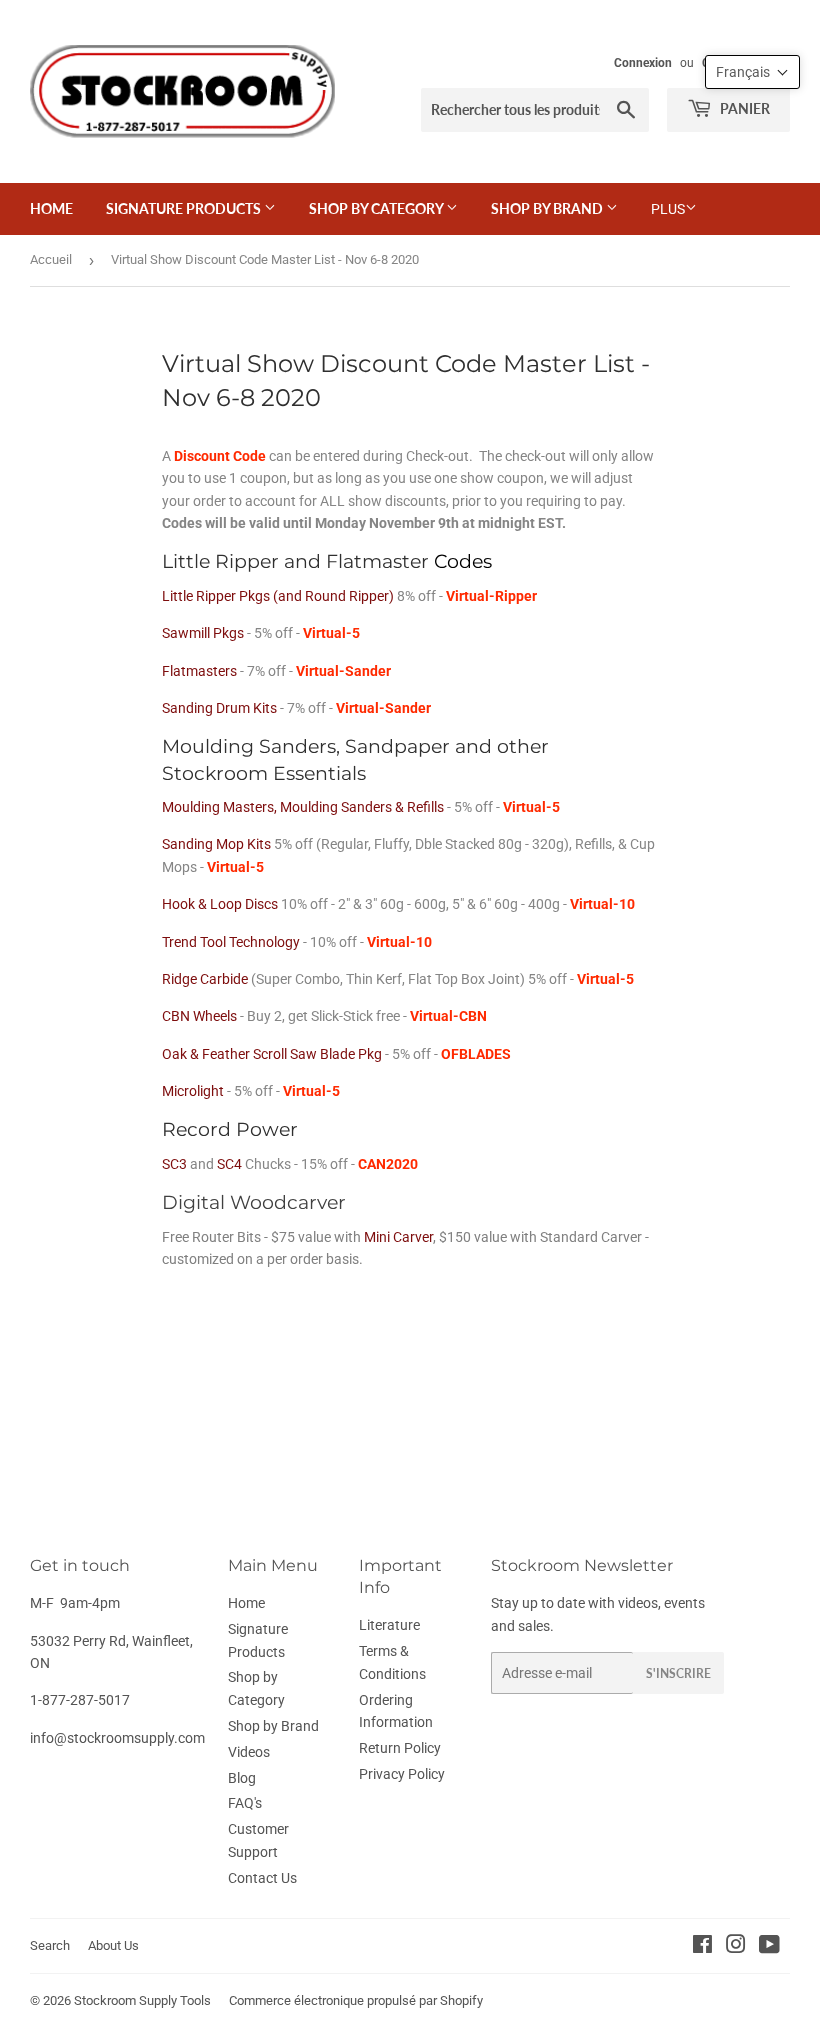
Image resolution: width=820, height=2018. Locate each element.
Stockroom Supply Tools (142, 2000)
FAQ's (245, 1803)
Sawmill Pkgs (203, 633)
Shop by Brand (548, 208)
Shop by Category (377, 208)
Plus (668, 209)
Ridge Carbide (205, 979)
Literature (389, 1625)
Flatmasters (199, 671)
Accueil (51, 259)
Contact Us (262, 1878)
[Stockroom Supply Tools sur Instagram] (736, 1947)
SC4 (229, 1164)
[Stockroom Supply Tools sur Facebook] (702, 1947)
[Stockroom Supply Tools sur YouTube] (769, 1947)
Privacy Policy (402, 1774)
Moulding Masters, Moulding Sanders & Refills (303, 807)
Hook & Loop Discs (220, 904)
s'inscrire (678, 1673)
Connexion (643, 63)
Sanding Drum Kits (219, 708)
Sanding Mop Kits (216, 844)
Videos (249, 1752)
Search (50, 1945)
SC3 (174, 1164)
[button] (752, 72)
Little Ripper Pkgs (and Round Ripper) (278, 596)
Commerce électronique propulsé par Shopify (356, 2000)
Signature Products (185, 208)
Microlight (193, 1091)
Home (51, 208)
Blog (242, 1778)
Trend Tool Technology (231, 942)
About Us (113, 1945)
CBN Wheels (199, 1016)
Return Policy (400, 1748)
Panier (743, 108)
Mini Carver (398, 1237)
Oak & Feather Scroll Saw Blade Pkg (272, 1054)
